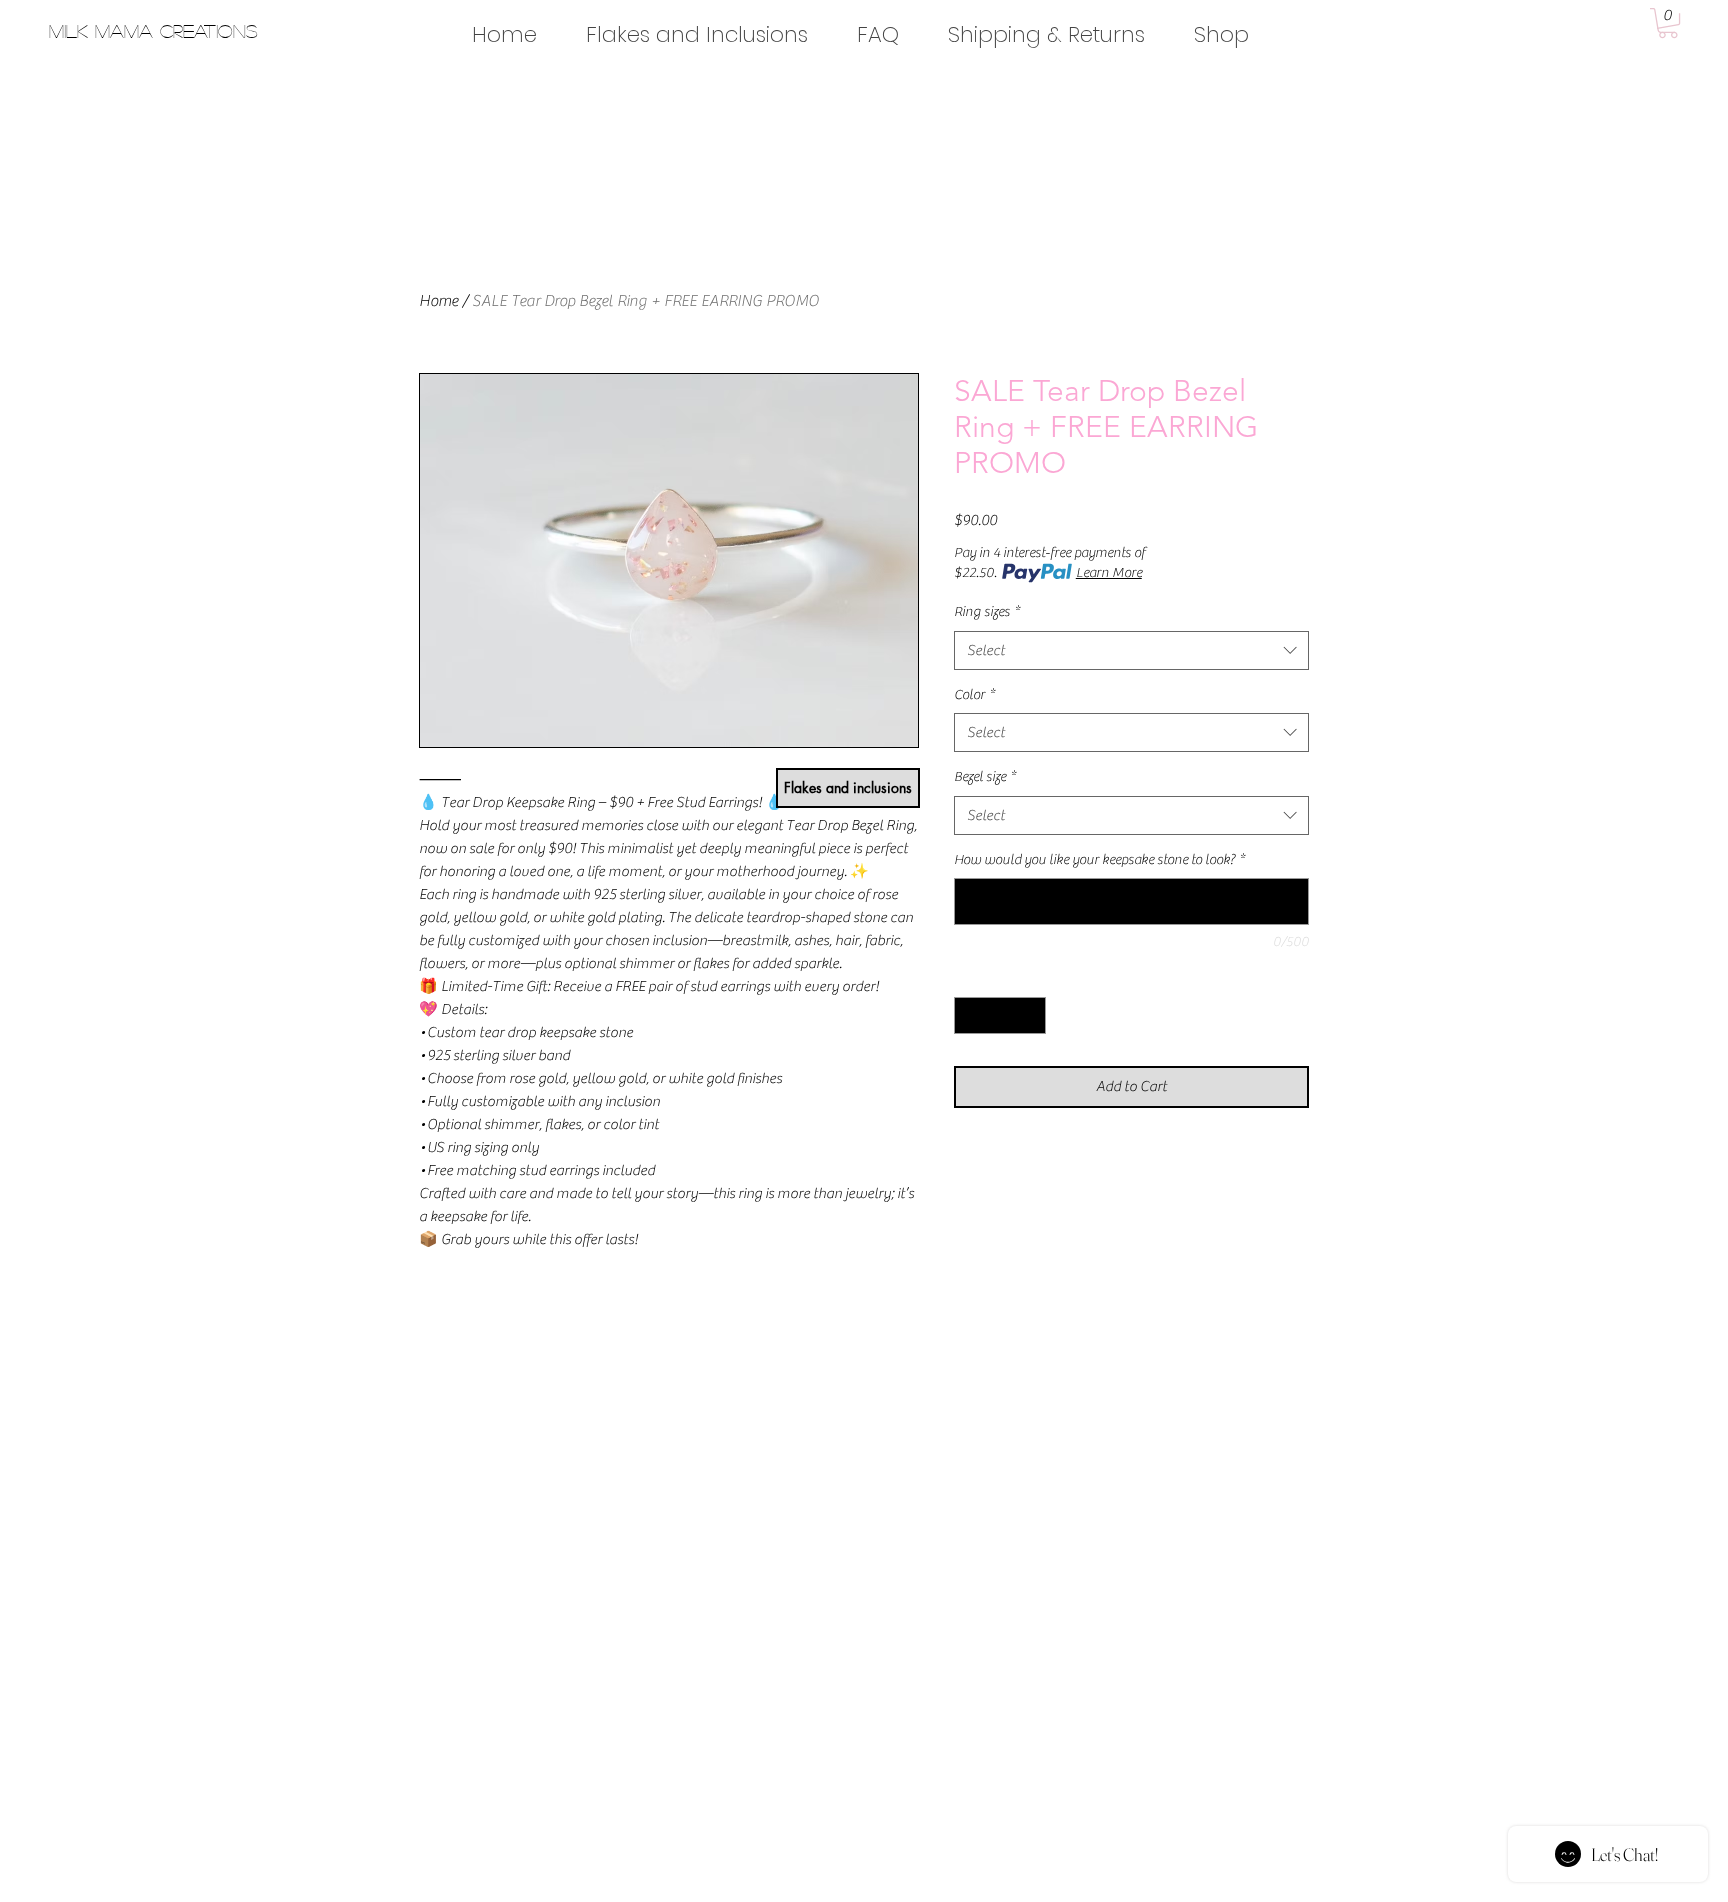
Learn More (1109, 573)
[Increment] (1030, 1015)
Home (438, 301)
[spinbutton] (1000, 1015)
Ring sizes (987, 612)
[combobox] (1131, 650)
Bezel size (985, 777)
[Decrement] (969, 1015)
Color (974, 695)
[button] (1668, 23)
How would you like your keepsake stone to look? (1099, 860)
